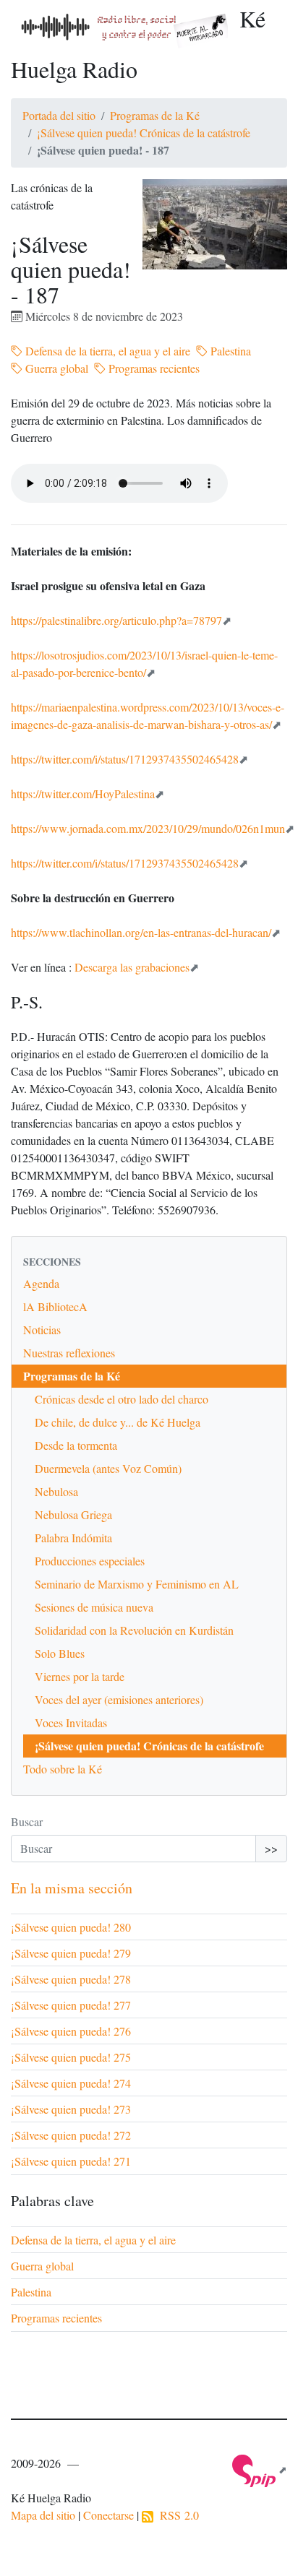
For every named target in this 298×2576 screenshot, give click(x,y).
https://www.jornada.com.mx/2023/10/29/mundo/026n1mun (148, 828)
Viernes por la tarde (80, 1676)
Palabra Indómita (73, 1538)
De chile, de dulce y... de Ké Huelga (118, 1422)
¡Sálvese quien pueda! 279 (71, 1953)
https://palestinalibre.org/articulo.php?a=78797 (116, 620)
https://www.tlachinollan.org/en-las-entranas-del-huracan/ (141, 932)
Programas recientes (153, 368)
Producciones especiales (90, 1561)
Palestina (229, 351)
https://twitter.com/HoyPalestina (83, 794)
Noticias (42, 1330)
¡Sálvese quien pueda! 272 (71, 2135)
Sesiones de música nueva (94, 1607)
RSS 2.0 (176, 2515)
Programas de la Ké (155, 115)
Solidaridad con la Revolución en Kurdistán (134, 1630)
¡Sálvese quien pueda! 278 (71, 1979)
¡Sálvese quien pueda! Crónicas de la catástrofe (144, 133)
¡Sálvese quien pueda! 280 (71, 1927)
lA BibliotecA (55, 1306)
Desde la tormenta (76, 1445)
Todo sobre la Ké (63, 1769)
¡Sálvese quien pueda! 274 (71, 2083)
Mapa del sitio (43, 2515)
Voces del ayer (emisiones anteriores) (119, 1699)
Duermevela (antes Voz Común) (108, 1468)
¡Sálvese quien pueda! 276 (71, 2031)
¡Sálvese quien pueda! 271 (71, 2161)
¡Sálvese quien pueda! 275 (71, 2057)
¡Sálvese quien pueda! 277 (71, 2005)
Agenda (41, 1283)
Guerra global (55, 368)
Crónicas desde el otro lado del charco (122, 1399)
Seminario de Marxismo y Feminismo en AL (137, 1584)
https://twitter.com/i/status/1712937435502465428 (125, 759)
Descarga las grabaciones (132, 967)
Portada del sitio (59, 115)
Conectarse (108, 2515)
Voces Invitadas (71, 1723)
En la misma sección (72, 1888)
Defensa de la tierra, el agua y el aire (106, 351)
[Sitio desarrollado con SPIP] (260, 2469)
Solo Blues (60, 1653)
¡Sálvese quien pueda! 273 (71, 2109)
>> (271, 1848)
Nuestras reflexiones (69, 1353)
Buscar (27, 1821)
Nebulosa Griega (73, 1514)
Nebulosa (56, 1491)
